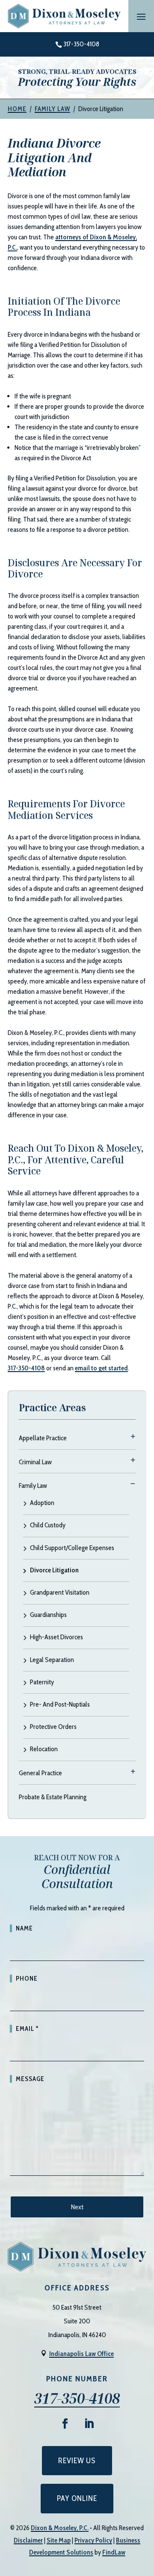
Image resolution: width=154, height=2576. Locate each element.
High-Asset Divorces (56, 1637)
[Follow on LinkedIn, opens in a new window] (89, 2424)
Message (30, 2079)
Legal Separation (52, 1660)
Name (24, 1928)
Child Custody (48, 1525)
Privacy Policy (93, 2540)
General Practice (40, 1773)
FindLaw (114, 2552)
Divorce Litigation (54, 1570)
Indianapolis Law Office (81, 2354)
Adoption (42, 1503)
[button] (141, 16)
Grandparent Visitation (60, 1593)
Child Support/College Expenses (72, 1548)
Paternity (42, 1682)
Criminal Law (35, 1462)
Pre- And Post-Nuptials (60, 1705)
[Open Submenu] (133, 1436)
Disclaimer (28, 2540)
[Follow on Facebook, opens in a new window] (65, 2424)
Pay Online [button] (77, 2498)
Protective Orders (53, 1727)
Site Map (59, 2540)
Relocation (44, 1749)
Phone (27, 1979)
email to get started (101, 1368)
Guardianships (48, 1615)
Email (27, 2029)
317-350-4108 (81, 44)
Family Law (33, 1486)
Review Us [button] (77, 2461)
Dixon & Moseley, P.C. (60, 2528)
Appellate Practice (43, 1438)
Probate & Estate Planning (53, 1797)
